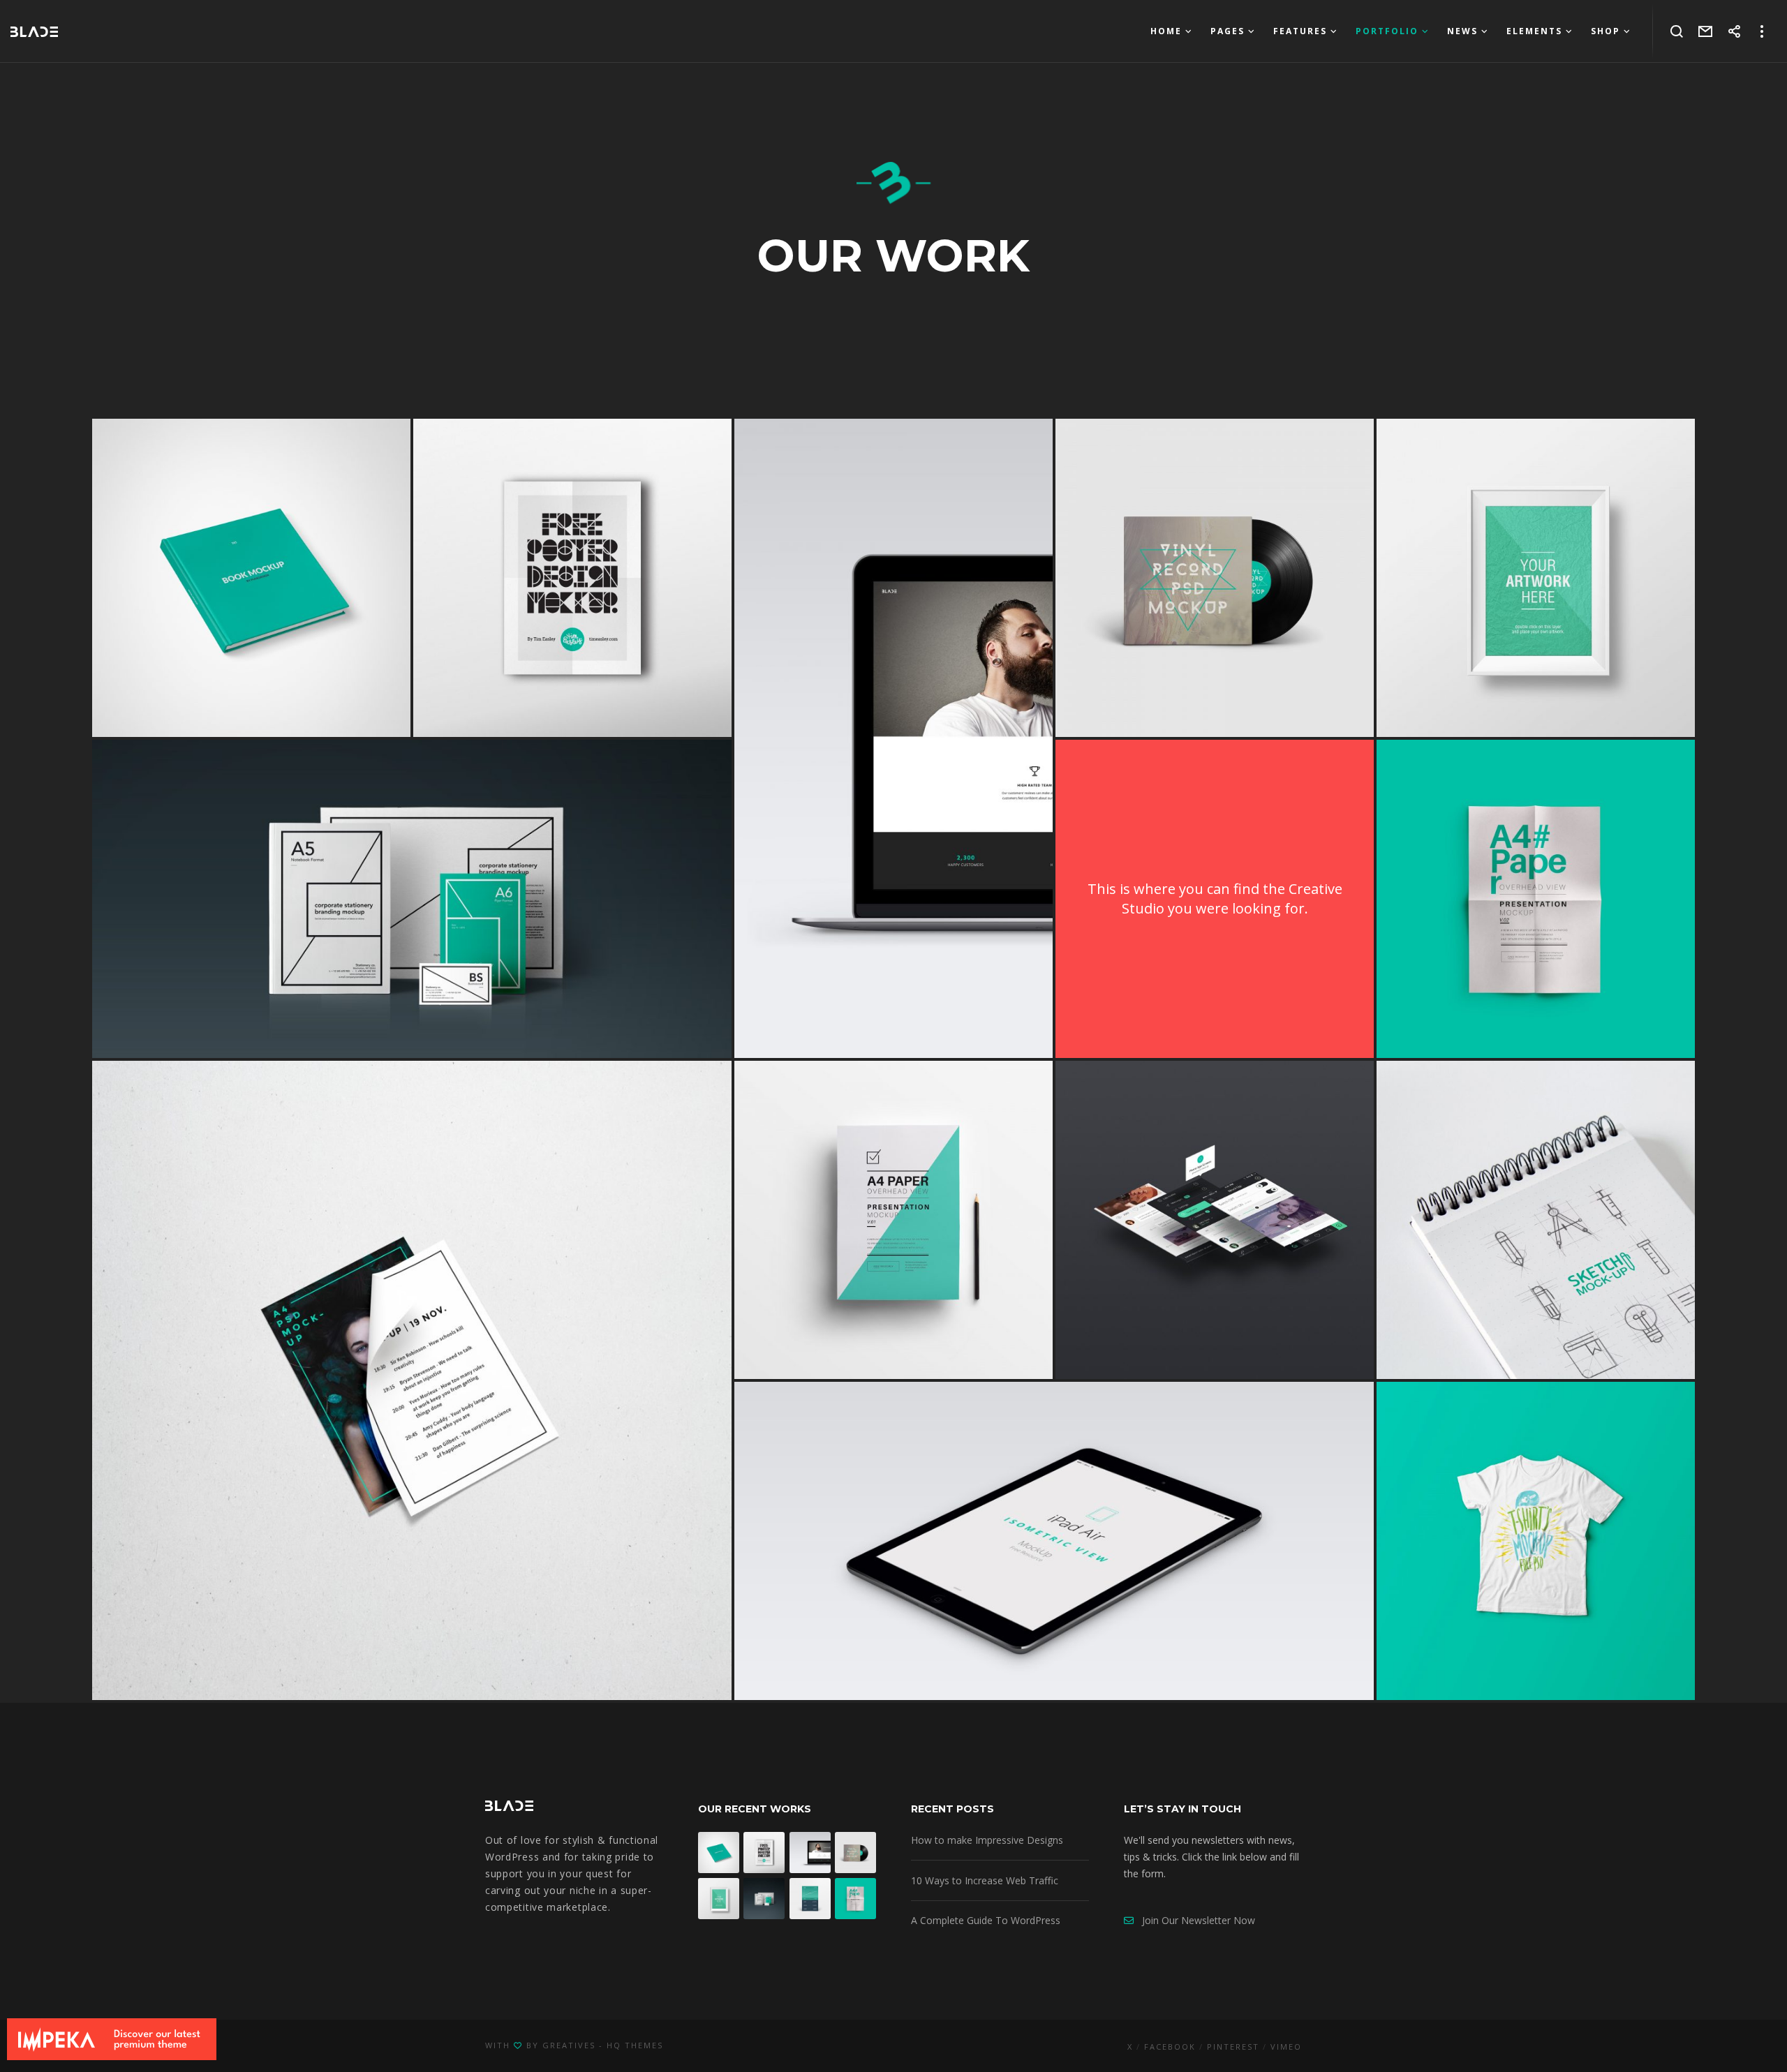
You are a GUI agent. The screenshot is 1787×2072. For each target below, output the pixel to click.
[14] (572, 578)
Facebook (1170, 2047)
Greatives (569, 2045)
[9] (1536, 578)
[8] (893, 738)
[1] (412, 899)
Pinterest (1233, 2047)
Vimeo (1286, 2047)
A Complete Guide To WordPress (986, 1920)
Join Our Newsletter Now (1194, 1920)
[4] (251, 578)
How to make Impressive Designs (987, 1840)
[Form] (1706, 31)
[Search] (1677, 31)
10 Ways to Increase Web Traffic (985, 1880)
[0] (1215, 1220)
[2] (1536, 899)
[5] (1215, 578)
